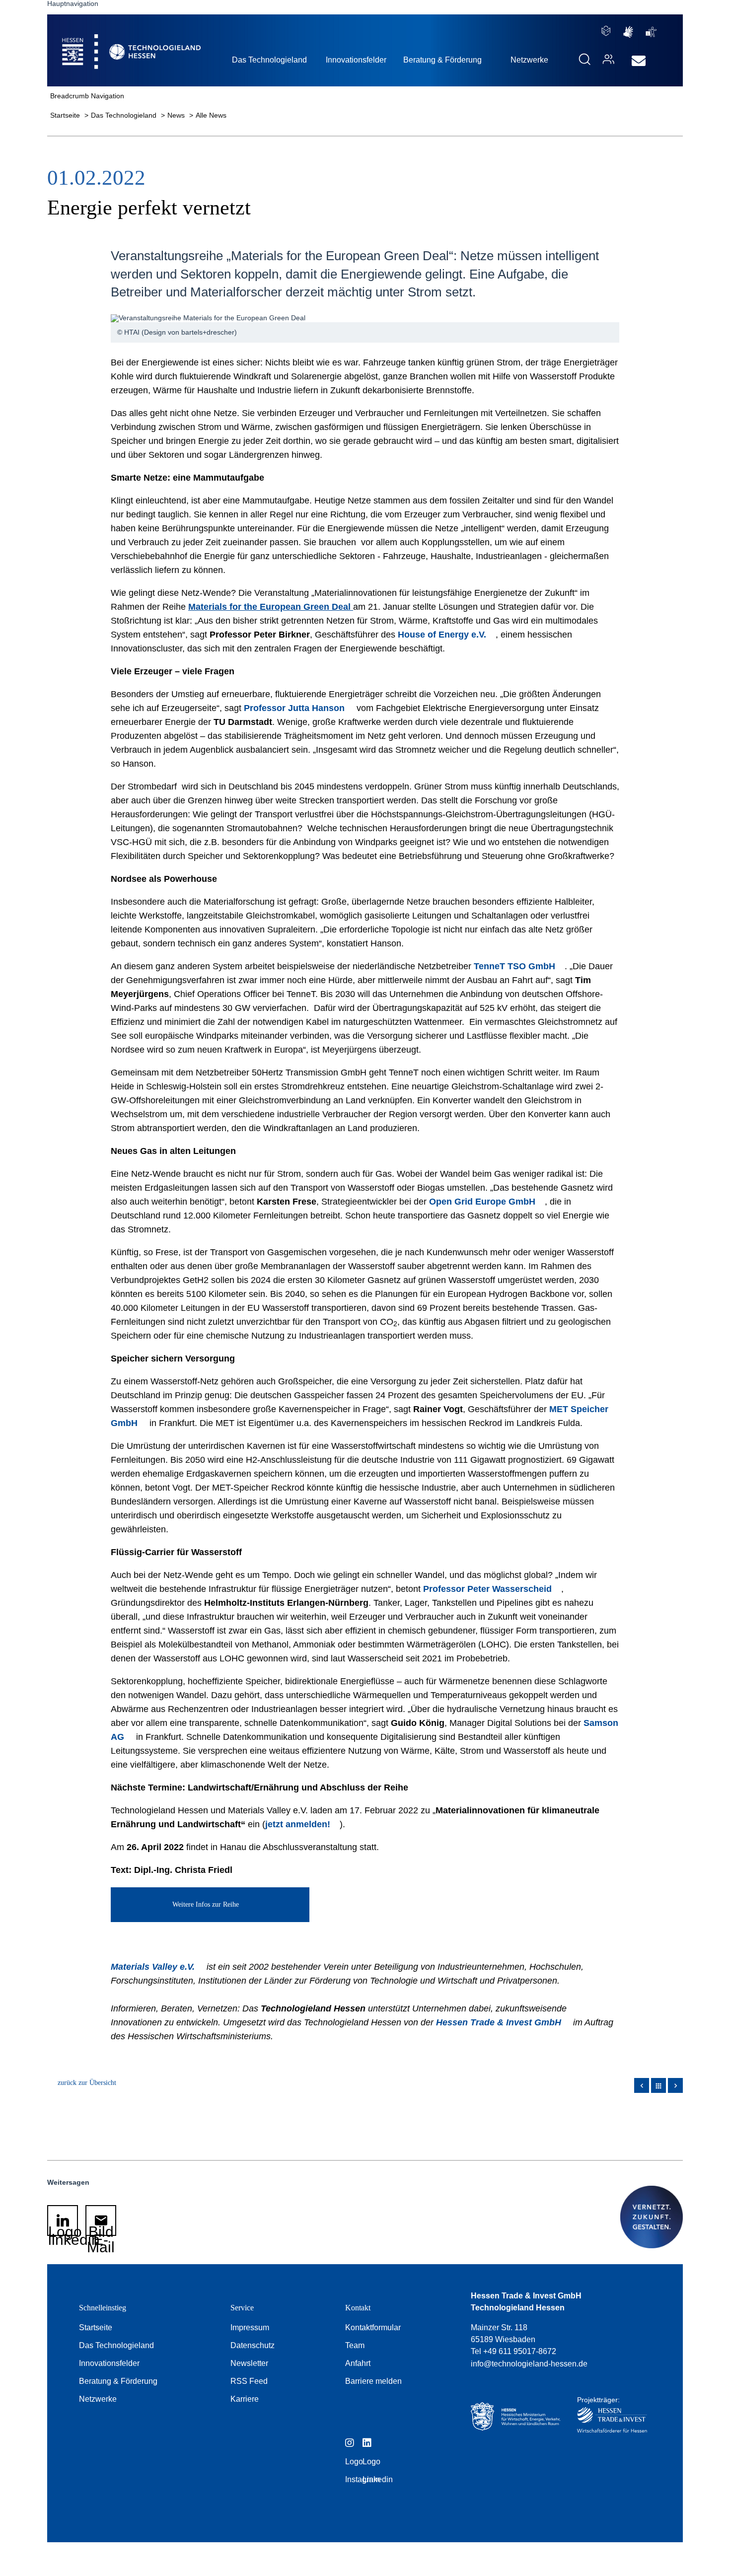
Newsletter (249, 2363)
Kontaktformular (373, 2327)
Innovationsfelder (109, 2363)
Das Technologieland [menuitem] (269, 60)
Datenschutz (253, 2345)
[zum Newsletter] (636, 61)
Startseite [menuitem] (109, 40)
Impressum (250, 2327)
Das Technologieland (125, 115)
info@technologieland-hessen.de (529, 2364)
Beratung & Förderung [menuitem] (442, 60)
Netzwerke (98, 2399)
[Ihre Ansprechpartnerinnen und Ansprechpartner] (606, 59)
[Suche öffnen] (584, 59)
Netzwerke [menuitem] (529, 60)
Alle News (211, 115)
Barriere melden (373, 2381)
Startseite (66, 115)
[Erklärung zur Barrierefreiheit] (651, 32)
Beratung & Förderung (118, 2381)
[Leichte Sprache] (606, 31)
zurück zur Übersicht (87, 2083)
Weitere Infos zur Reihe (206, 1904)
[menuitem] (639, 61)
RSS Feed (249, 2381)
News (177, 115)
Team (355, 2345)
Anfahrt (358, 2363)
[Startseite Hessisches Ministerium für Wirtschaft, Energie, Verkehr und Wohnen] (515, 2417)
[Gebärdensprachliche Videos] (628, 32)
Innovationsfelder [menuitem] (356, 60)
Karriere (245, 2399)
